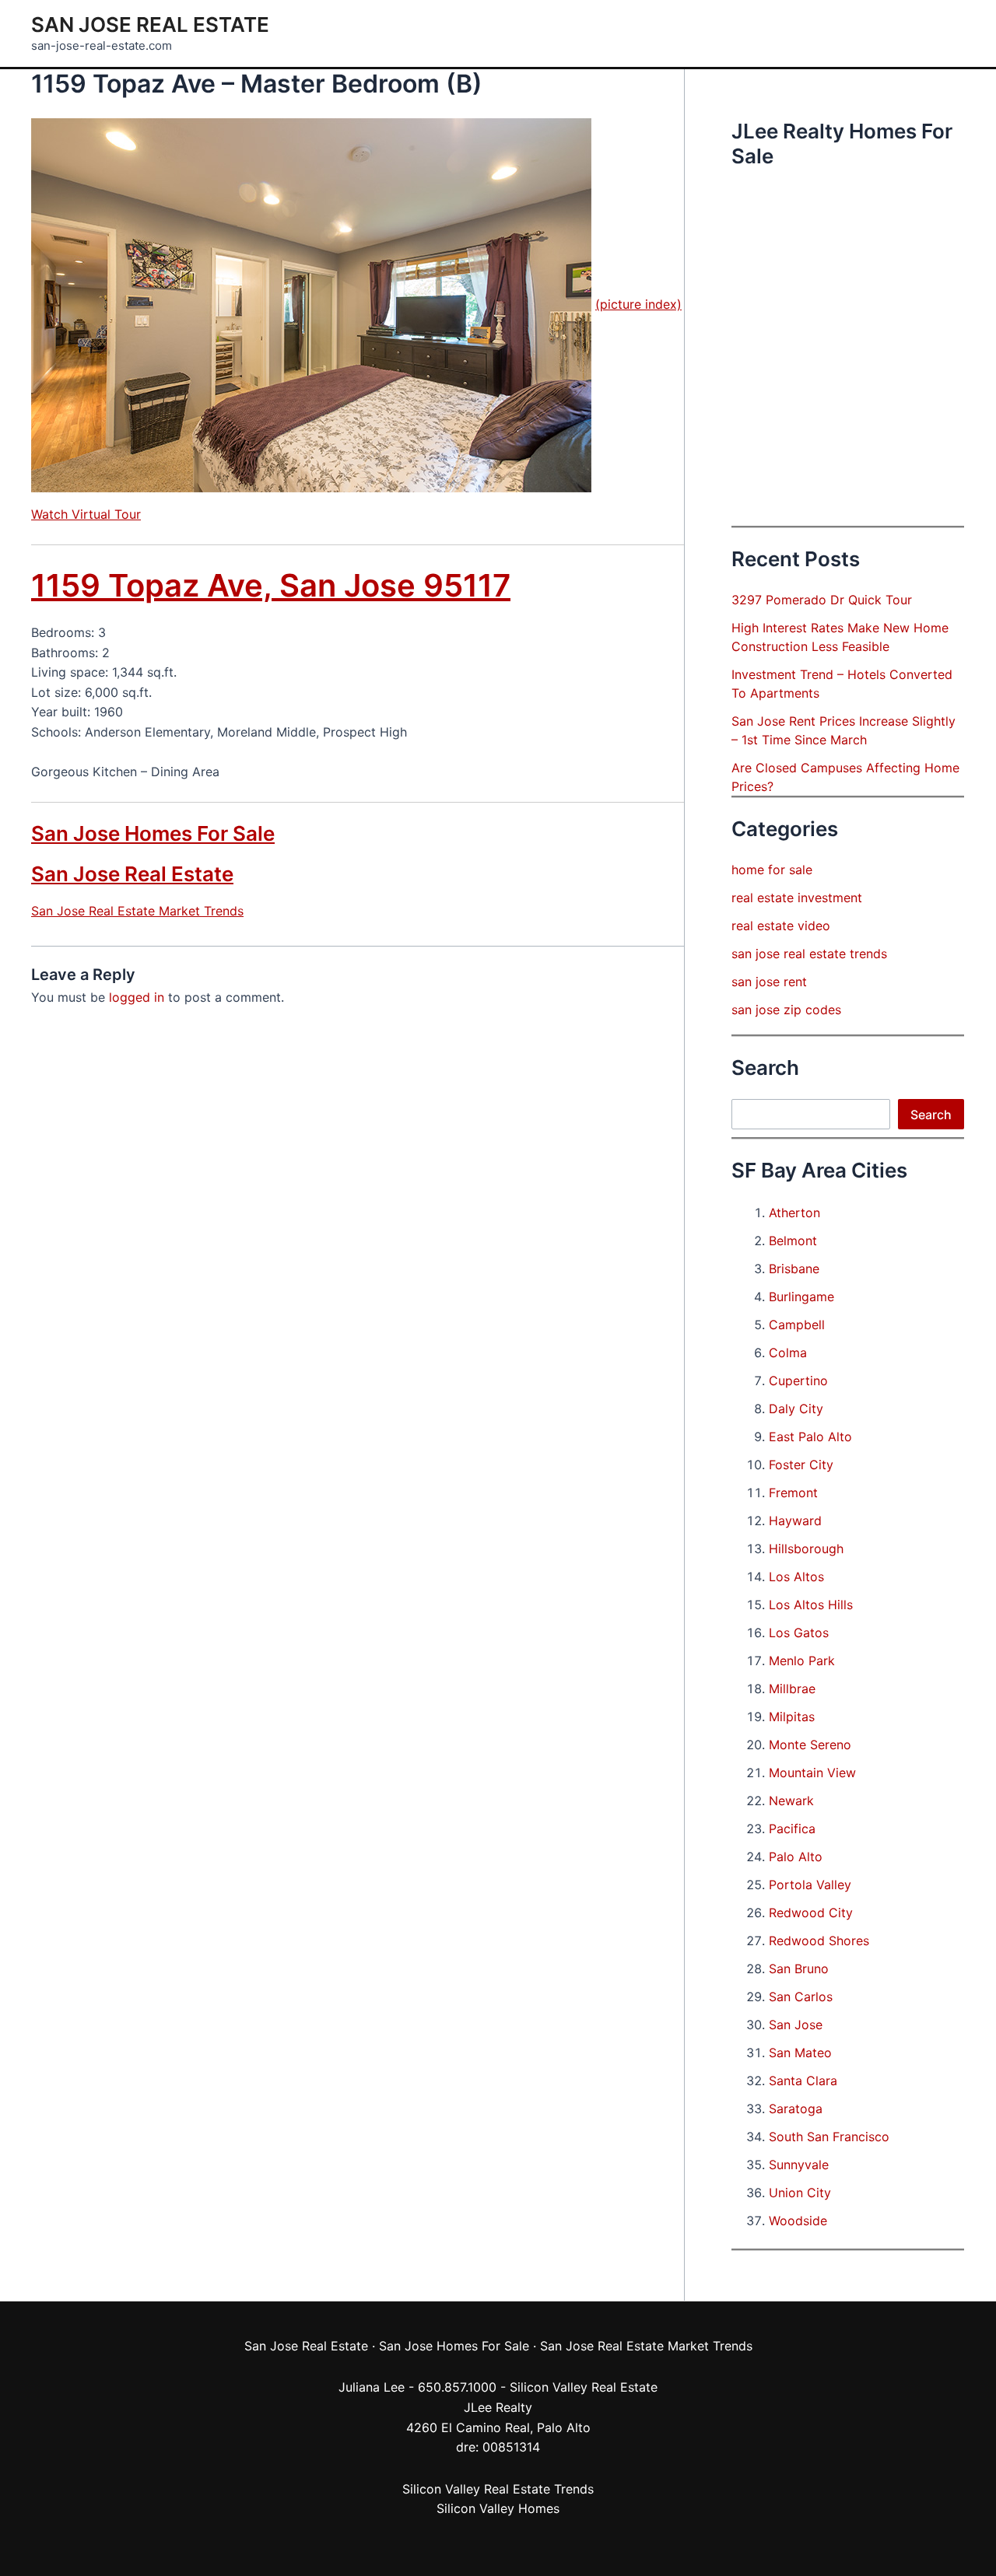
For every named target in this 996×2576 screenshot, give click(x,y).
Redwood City (811, 1913)
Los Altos (796, 1577)
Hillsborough (806, 1549)
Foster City (801, 1465)
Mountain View (812, 1773)
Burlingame (801, 1297)
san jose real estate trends (809, 954)
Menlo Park (802, 1661)
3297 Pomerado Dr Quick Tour (822, 600)
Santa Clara (803, 2081)
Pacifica (792, 1829)
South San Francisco (829, 2137)
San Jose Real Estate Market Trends (137, 911)
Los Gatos (799, 1633)
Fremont (793, 1493)
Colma (788, 1353)
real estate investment (797, 898)
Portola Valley (810, 1885)
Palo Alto (796, 1857)
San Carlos (801, 1997)
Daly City (796, 1409)
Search (931, 1115)
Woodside (798, 2221)
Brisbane (794, 1269)
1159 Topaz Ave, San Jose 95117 (271, 585)
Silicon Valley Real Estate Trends (498, 2489)
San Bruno (799, 1969)
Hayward (795, 1521)
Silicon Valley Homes (498, 2508)
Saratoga (796, 2109)
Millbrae (792, 1689)
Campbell (797, 1325)
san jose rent (769, 982)
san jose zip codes (786, 1010)
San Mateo (800, 2053)
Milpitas (792, 1717)
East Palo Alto (810, 1437)
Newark (791, 1801)
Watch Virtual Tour (86, 514)
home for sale (772, 870)
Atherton (794, 1213)
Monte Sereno (810, 1745)
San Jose (796, 2025)
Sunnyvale (799, 2165)
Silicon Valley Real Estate (584, 2387)
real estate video (781, 926)
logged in (137, 997)
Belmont (793, 1241)
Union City (800, 2193)
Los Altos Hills (811, 1605)
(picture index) (638, 304)
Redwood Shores (819, 1941)
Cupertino (798, 1381)
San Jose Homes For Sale (153, 833)
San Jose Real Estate (150, 24)
